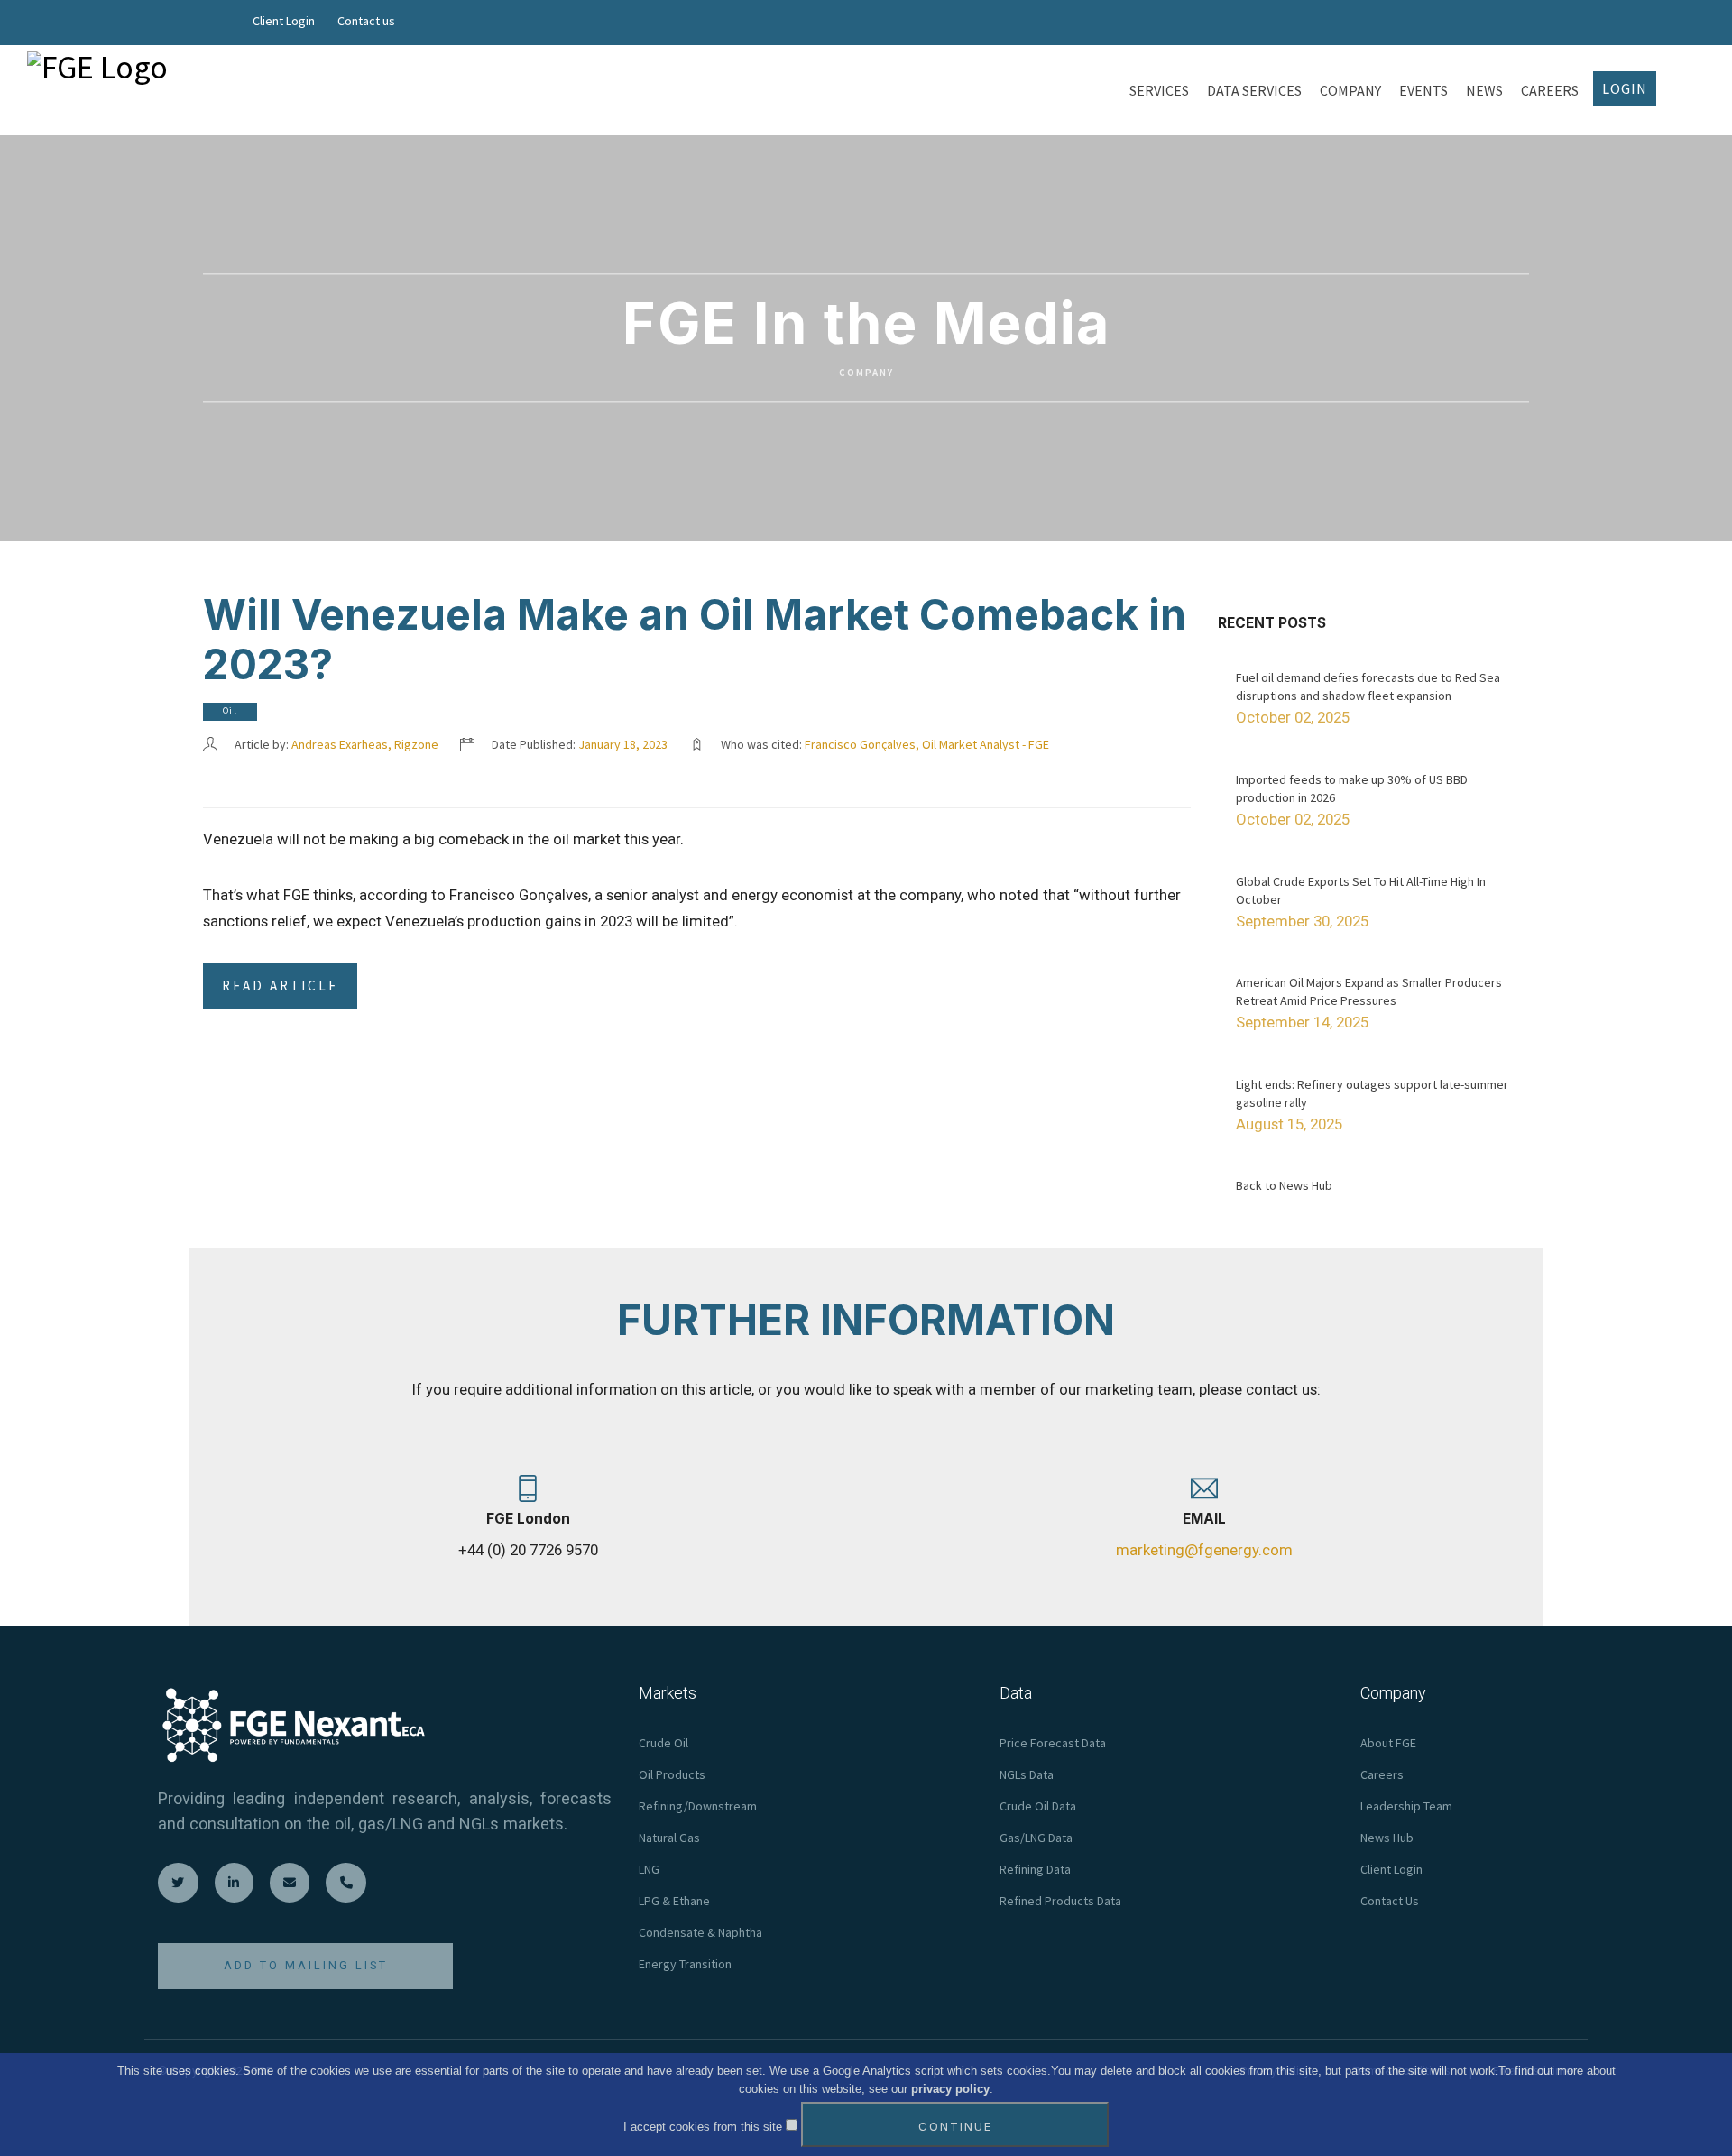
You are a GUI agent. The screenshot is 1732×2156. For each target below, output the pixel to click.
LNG (649, 1869)
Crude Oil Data (1038, 1806)
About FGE (1388, 1743)
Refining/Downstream (698, 1806)
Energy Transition (685, 1964)
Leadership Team (1406, 1806)
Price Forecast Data (1053, 1743)
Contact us (366, 21)
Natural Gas (669, 1838)
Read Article (280, 986)
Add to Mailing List (306, 1965)
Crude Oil (663, 1743)
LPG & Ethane (674, 1901)
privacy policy (950, 2089)
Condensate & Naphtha (700, 1932)
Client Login (284, 21)
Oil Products (672, 1774)
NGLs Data (1027, 1774)
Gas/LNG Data (1036, 1838)
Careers (1382, 1774)
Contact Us (1390, 1901)
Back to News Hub (1284, 1185)
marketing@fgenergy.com (1204, 1550)
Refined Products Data (1060, 1901)
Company (866, 373)
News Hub (1387, 1838)
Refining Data (1035, 1869)
